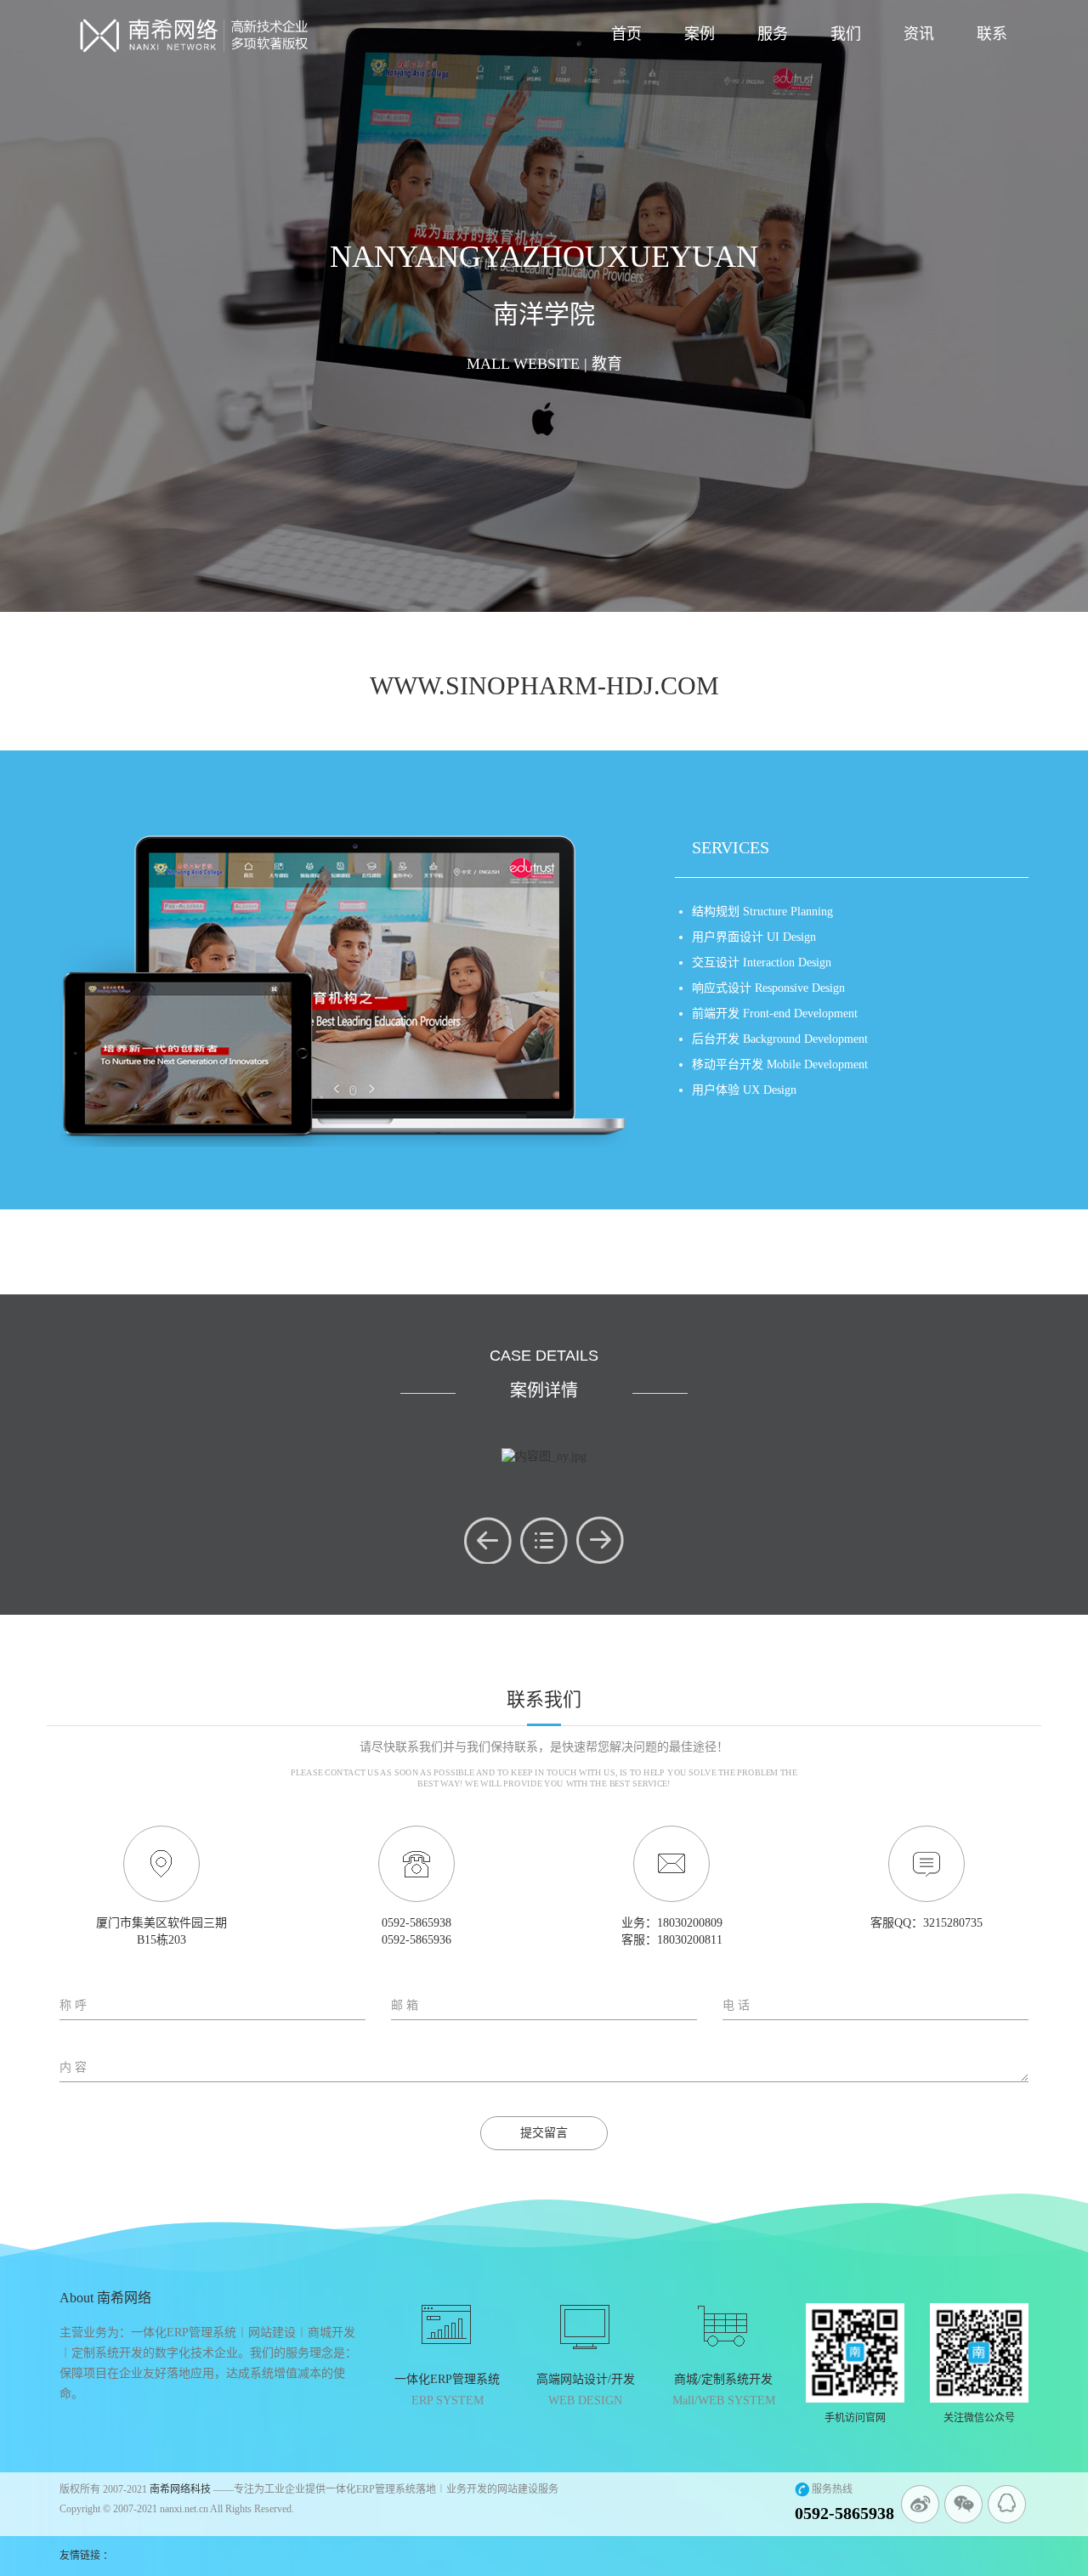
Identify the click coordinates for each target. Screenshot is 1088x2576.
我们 (846, 34)
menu (544, 1540)
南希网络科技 (180, 2489)
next (600, 1540)
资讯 (919, 34)
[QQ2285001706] (1007, 2504)
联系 (992, 34)
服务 (773, 34)
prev (488, 1540)
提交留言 (544, 2133)
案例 (700, 34)
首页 (626, 34)
